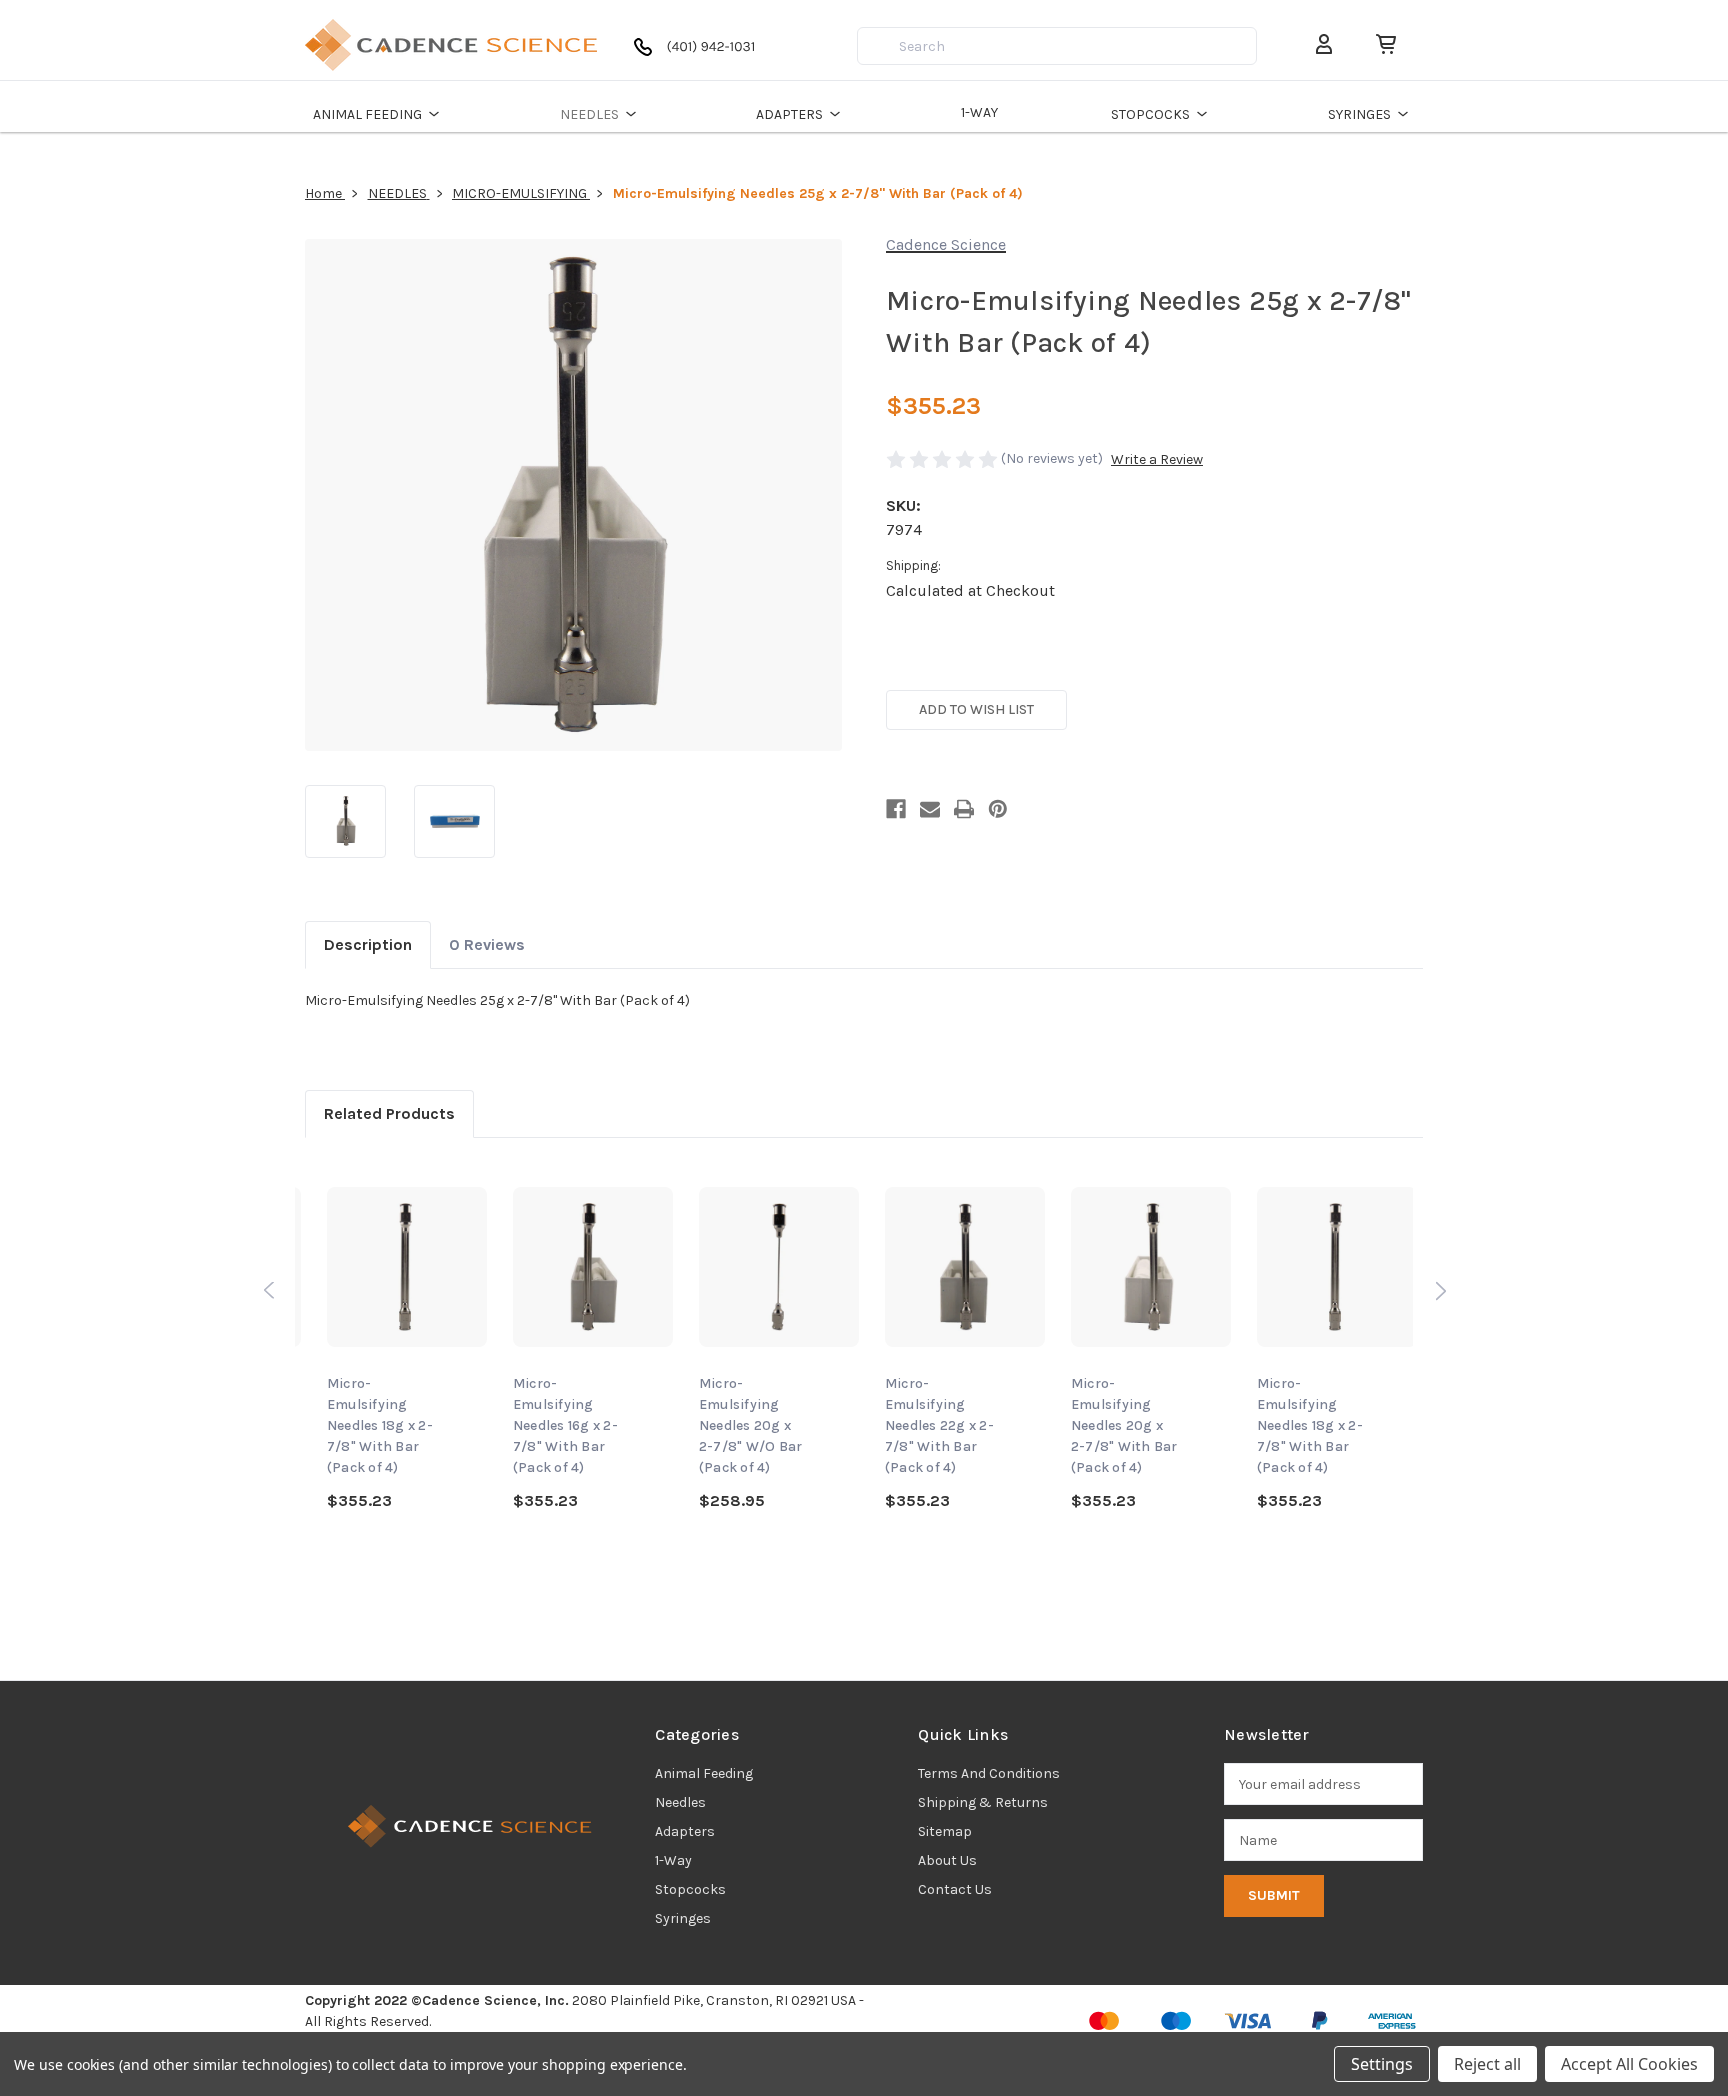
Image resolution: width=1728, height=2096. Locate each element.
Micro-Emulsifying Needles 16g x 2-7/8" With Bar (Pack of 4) (565, 1425)
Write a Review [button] (1157, 459)
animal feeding (704, 1773)
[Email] (930, 809)
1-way (673, 1860)
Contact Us (955, 1889)
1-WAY (979, 112)
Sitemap (945, 1831)
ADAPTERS (789, 114)
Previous (268, 1289)
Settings (1382, 2064)
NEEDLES (589, 114)
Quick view (406, 1274)
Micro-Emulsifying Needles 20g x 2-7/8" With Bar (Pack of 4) (1124, 1425)
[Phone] (699, 54)
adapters (685, 1831)
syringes (683, 1918)
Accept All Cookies (1629, 2064)
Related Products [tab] (389, 1113)
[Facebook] (896, 809)
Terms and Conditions (989, 1773)
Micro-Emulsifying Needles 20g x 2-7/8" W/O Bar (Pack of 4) (751, 1425)
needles (680, 1802)
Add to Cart (593, 1295)
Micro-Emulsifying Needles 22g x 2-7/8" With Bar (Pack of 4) (939, 1425)
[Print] (964, 809)
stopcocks (690, 1889)
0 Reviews (487, 944)
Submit (1274, 1895)
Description (368, 944)
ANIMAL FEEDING (367, 114)
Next (1440, 1289)
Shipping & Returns (983, 1802)
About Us (947, 1860)
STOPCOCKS (1150, 114)
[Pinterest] (998, 809)
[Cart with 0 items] (1378, 44)
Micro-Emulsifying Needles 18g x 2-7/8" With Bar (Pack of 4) (380, 1425)
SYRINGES (1359, 114)
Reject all (1487, 2064)
